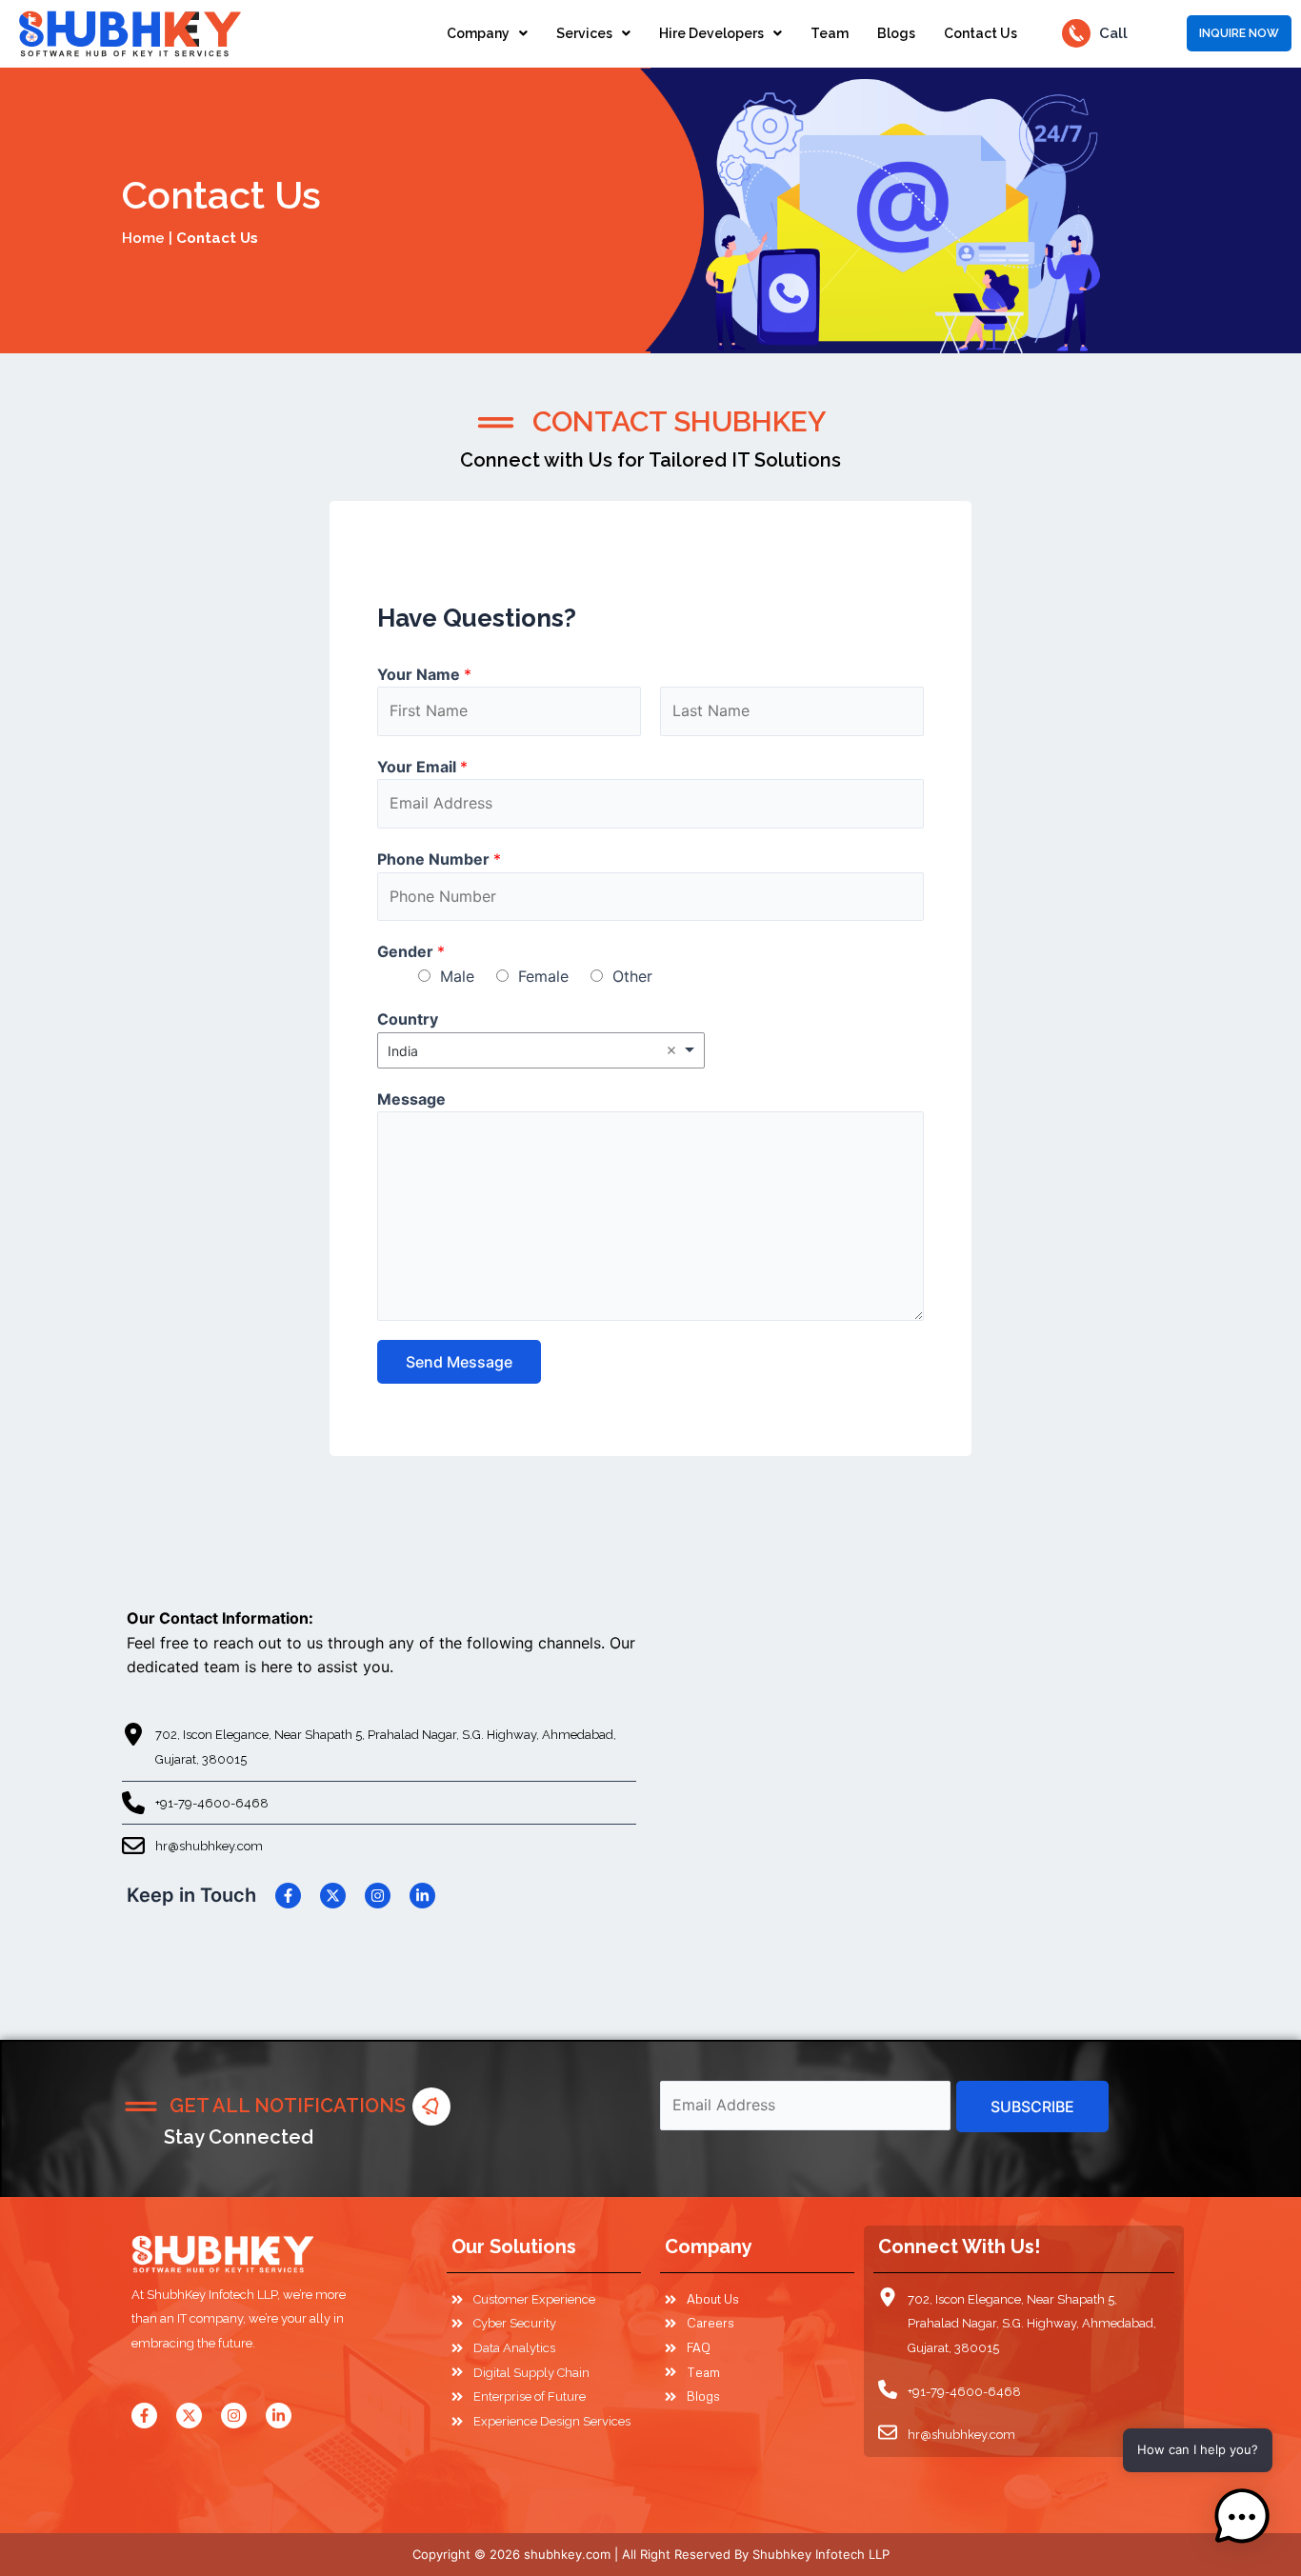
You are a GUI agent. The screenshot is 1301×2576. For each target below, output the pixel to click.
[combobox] (541, 1050)
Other (632, 976)
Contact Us (981, 33)
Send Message (459, 1362)
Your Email (422, 767)
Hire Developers (711, 33)
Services (584, 33)
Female (543, 976)
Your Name (424, 674)
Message (411, 1099)
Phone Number (439, 859)
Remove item (671, 1050)
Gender (411, 951)
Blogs (896, 33)
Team (830, 33)
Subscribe (1032, 2107)
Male (457, 976)
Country (408, 1019)
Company (478, 33)
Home (143, 238)
